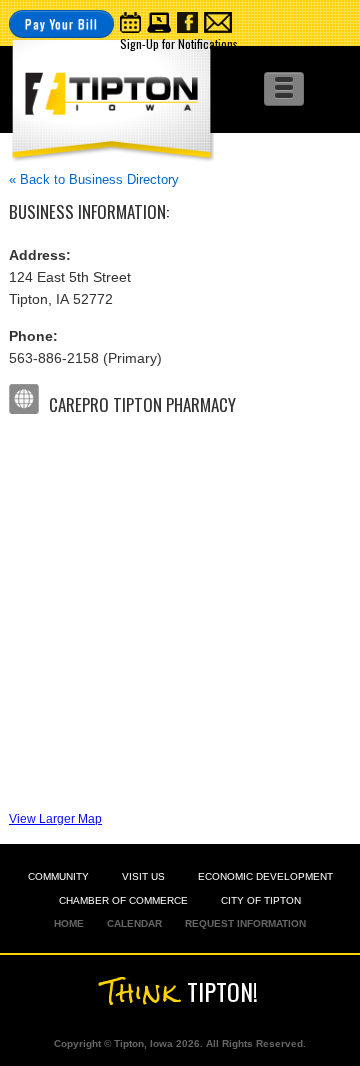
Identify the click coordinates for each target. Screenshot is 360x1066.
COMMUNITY (58, 876)
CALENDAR (134, 923)
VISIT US (143, 876)
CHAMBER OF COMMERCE (123, 900)
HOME (69, 923)
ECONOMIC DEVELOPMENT (265, 876)
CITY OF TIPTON (261, 900)
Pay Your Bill (61, 23)
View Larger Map (55, 818)
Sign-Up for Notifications (179, 43)
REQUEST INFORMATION (245, 923)
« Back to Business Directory (94, 179)
